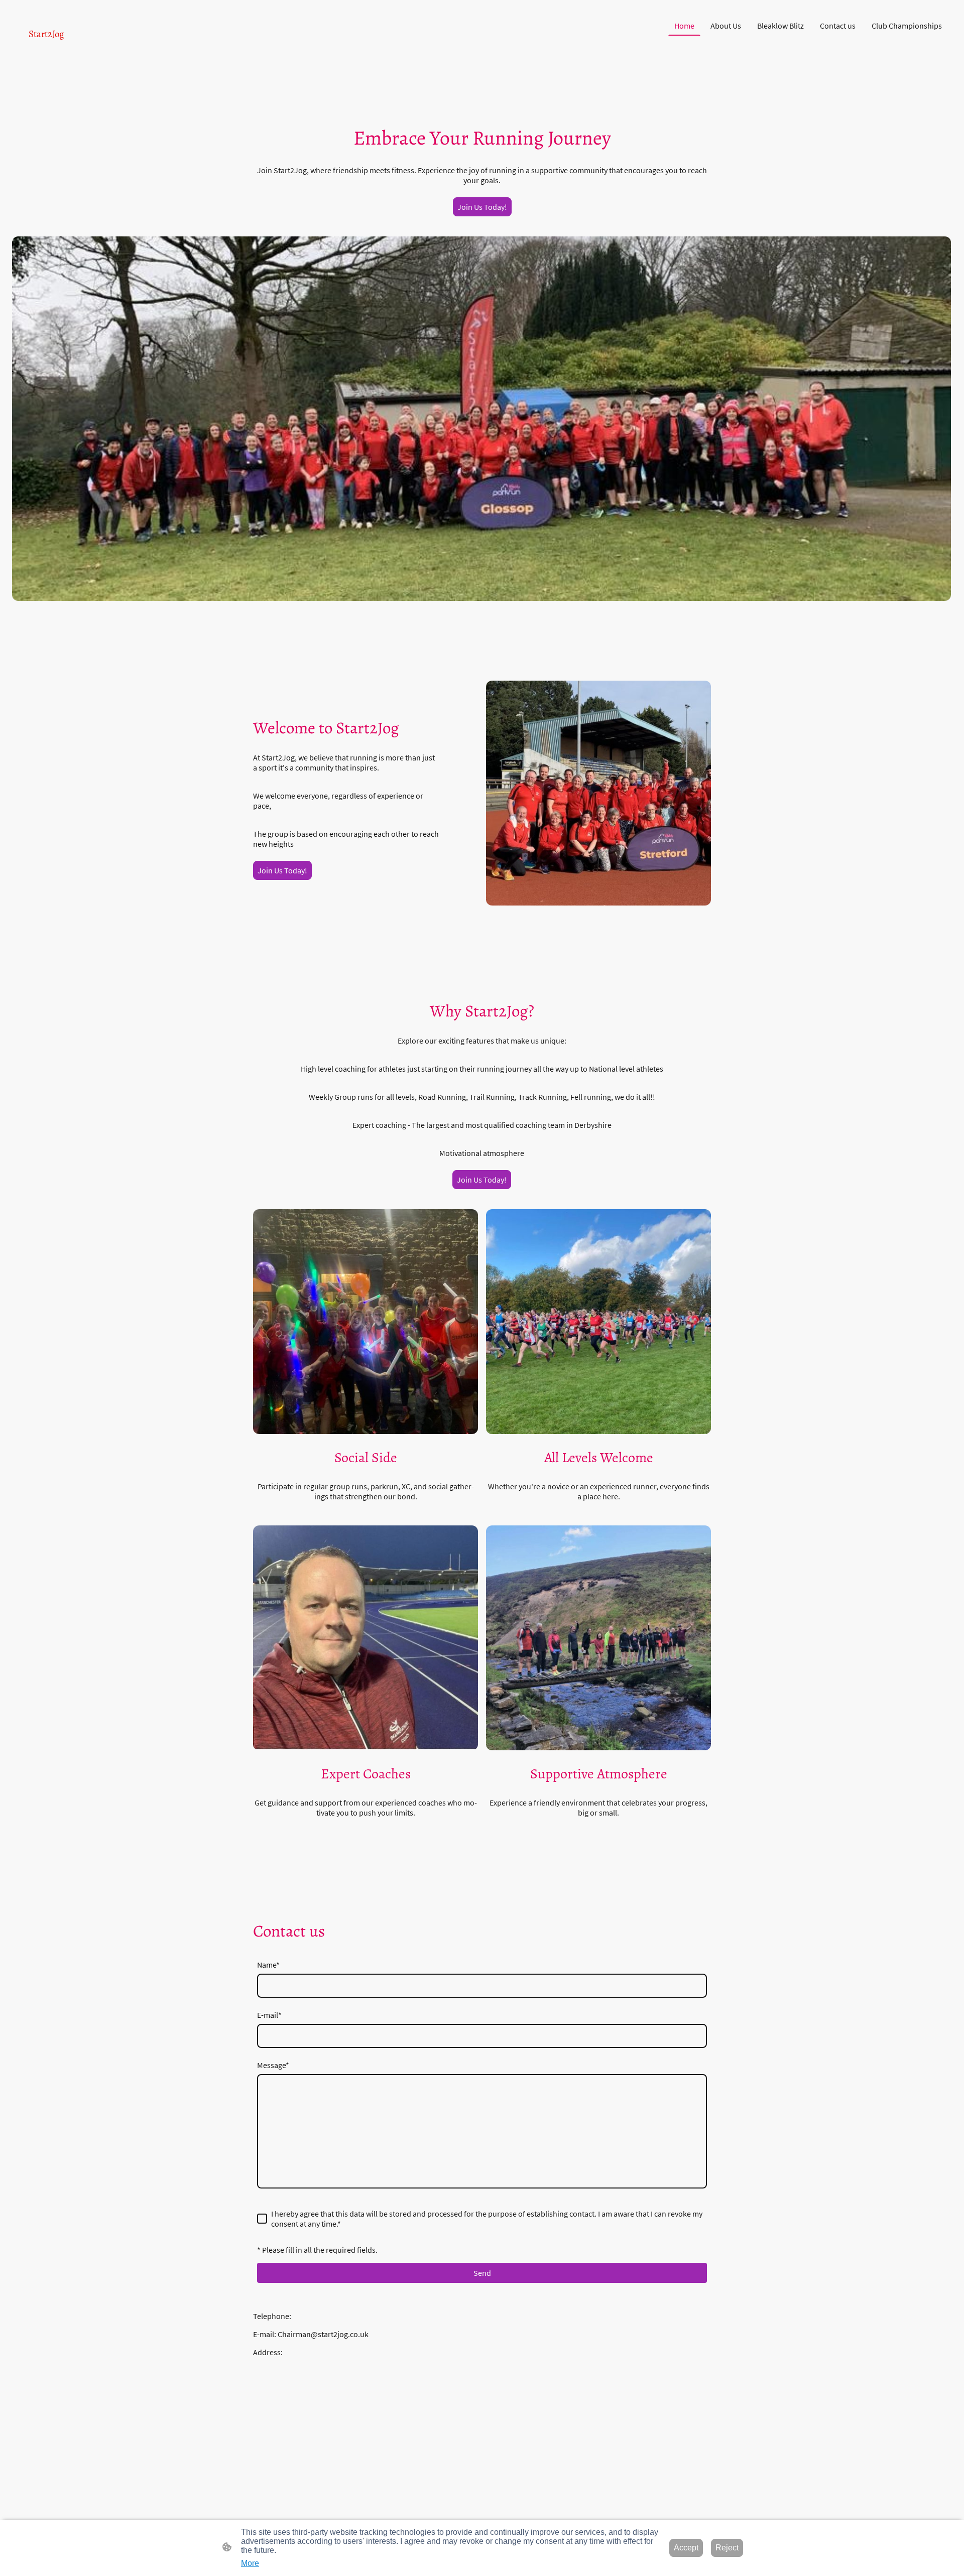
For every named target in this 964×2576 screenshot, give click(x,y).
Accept (686, 2548)
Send (482, 2273)
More (250, 2563)
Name (268, 1965)
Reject (727, 2548)
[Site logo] (87, 50)
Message (273, 2065)
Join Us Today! (482, 207)
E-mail (269, 2015)
